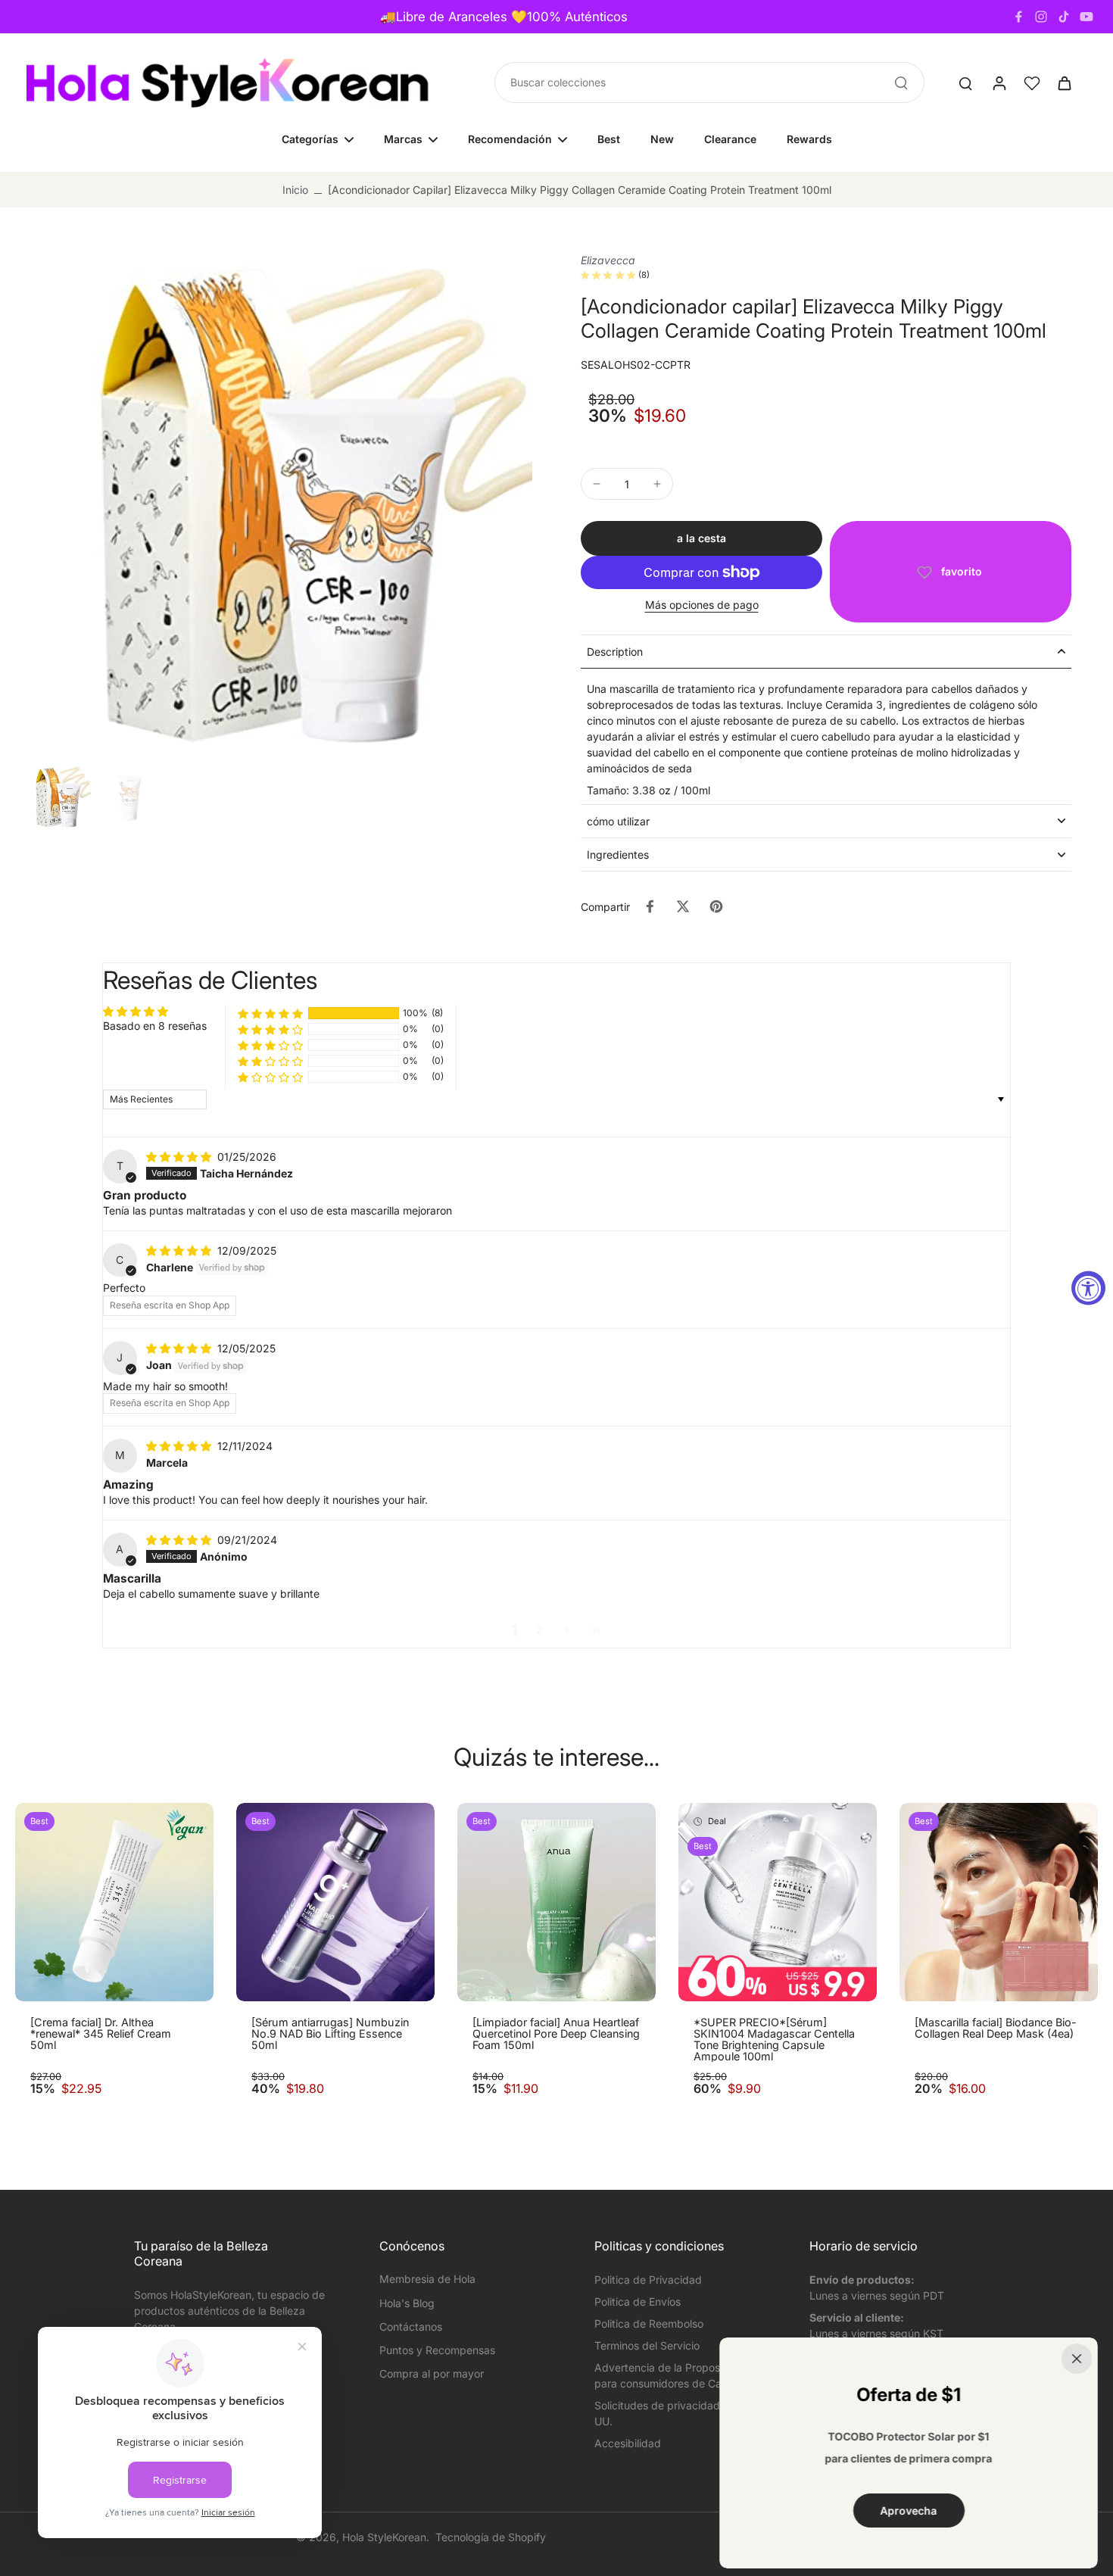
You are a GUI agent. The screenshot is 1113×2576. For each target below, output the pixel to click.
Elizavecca (608, 260)
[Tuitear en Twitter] (683, 906)
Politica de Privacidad (648, 2280)
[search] (965, 83)
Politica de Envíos (638, 2302)
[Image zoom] (279, 506)
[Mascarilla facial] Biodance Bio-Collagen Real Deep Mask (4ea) (996, 2028)
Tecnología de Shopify (491, 2537)
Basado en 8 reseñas (155, 1026)
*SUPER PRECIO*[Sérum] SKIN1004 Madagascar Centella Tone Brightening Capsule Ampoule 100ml (774, 2039)
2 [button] (539, 1630)
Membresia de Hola (427, 2279)
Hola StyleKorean (384, 2537)
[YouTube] (1086, 17)
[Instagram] (1041, 17)
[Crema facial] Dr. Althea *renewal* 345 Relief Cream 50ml (101, 2034)
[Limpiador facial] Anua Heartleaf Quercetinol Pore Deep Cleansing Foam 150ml (556, 2034)
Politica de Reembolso (649, 2323)
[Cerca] (1077, 2359)
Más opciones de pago (702, 605)
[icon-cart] (1064, 83)
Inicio (295, 190)
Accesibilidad (628, 2443)
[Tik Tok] (1064, 17)
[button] (701, 538)
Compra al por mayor (432, 2373)
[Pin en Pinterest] (716, 906)
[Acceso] (999, 83)
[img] (180, 1157)
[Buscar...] (901, 83)
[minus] (597, 484)
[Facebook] (1018, 17)
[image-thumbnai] (59, 797)
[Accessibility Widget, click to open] (1088, 1288)
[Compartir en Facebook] (650, 906)
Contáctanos (411, 2327)
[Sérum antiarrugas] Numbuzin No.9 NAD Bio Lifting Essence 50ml (330, 2034)
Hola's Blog (407, 2303)
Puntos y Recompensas (437, 2350)
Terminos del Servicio (647, 2345)
